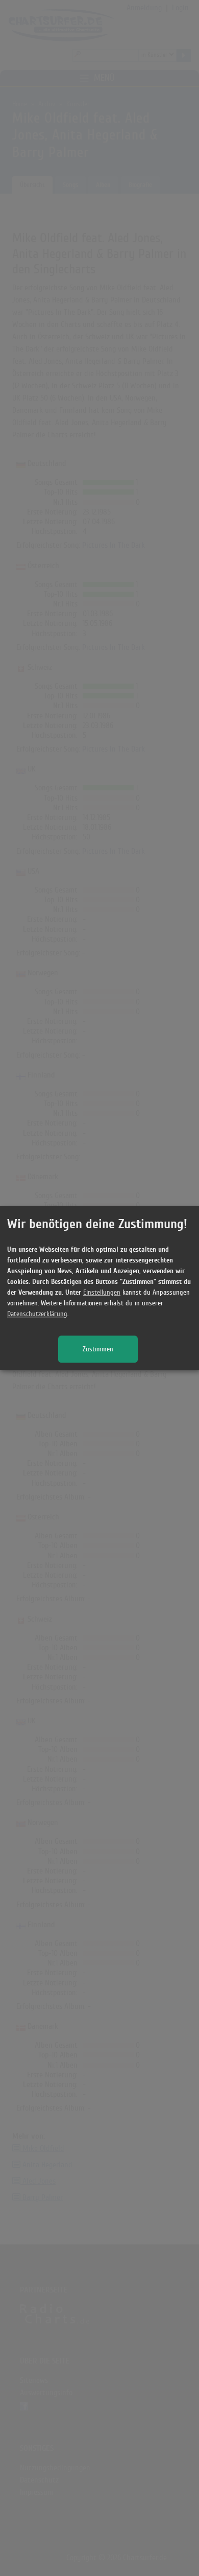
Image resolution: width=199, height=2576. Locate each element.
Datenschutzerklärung (37, 1314)
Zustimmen (98, 1350)
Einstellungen (102, 1293)
